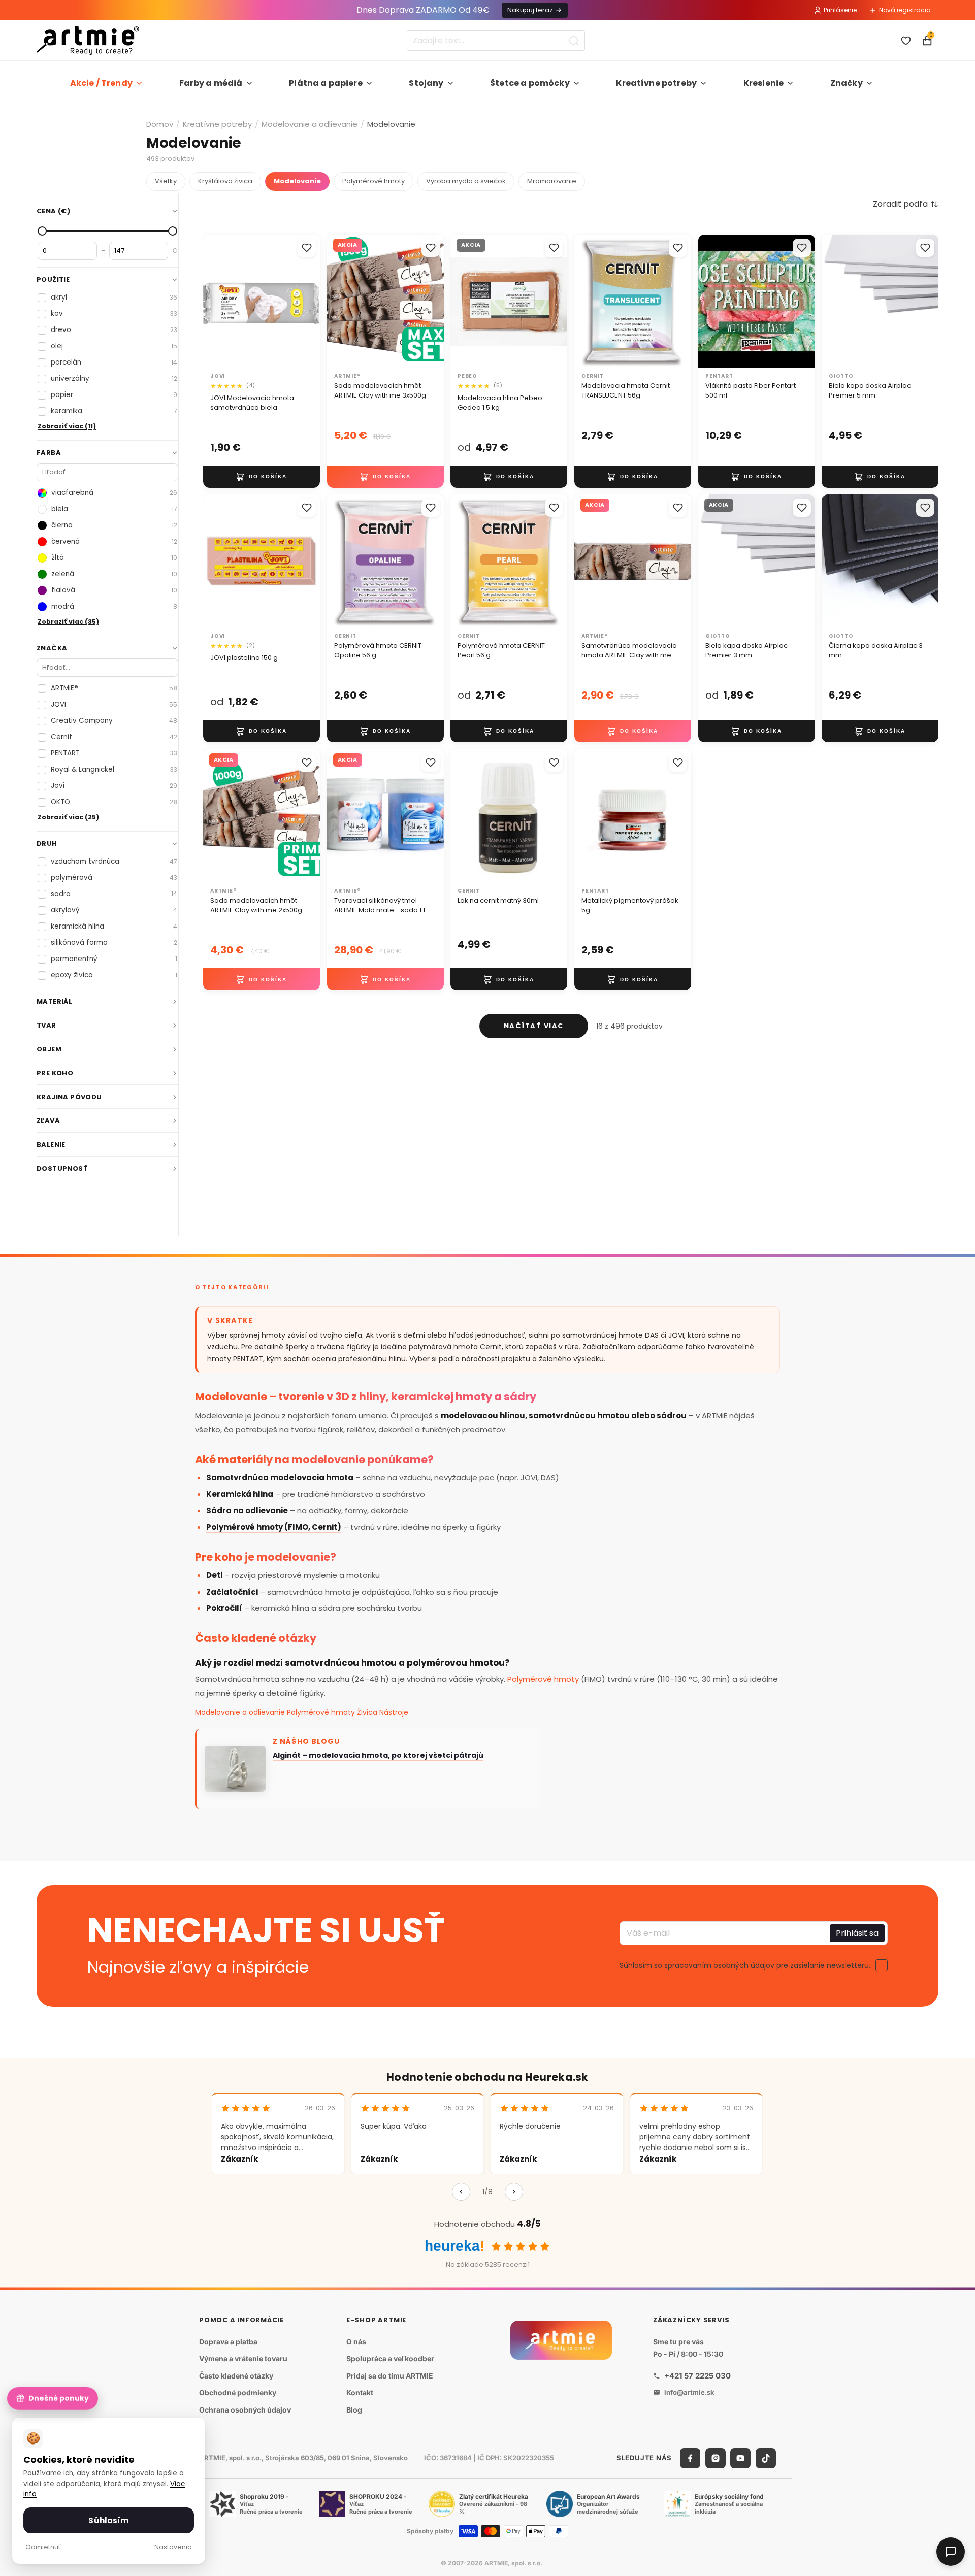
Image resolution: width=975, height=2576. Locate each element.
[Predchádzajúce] (461, 2192)
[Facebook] (690, 2458)
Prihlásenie (840, 10)
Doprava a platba (228, 2342)
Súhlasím (108, 2520)
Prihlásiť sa (857, 1933)
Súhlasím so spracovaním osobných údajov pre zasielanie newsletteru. (745, 1965)
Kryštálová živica (225, 181)
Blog (354, 2410)
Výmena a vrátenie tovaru (243, 2358)
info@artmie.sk (689, 2392)
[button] (906, 204)
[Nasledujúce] (514, 2192)
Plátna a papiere (326, 83)
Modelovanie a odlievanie (310, 124)
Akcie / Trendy (101, 83)
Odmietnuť (43, 2547)
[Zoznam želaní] (906, 41)
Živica (367, 1712)
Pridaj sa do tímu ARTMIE (390, 2376)
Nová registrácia (905, 10)
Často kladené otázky (236, 2376)
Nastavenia (173, 2547)
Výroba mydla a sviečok (466, 181)
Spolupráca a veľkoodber (390, 2358)
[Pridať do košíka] (262, 476)
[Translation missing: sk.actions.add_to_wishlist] (307, 248)
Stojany (426, 83)
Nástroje (394, 1712)
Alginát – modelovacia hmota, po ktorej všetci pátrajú (378, 1755)
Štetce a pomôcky (530, 83)
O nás (356, 2342)
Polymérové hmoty (373, 181)
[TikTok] (766, 2458)
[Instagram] (716, 2458)
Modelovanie (297, 181)
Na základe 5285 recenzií (488, 2265)
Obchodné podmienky (238, 2392)
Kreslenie (763, 83)
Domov (160, 124)
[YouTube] (740, 2458)
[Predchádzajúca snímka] (214, 301)
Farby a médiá (211, 83)
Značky (847, 83)
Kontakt (360, 2392)
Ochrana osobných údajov (245, 2410)
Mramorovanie (552, 181)
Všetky (166, 181)
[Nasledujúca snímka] (309, 301)
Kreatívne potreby (656, 83)
